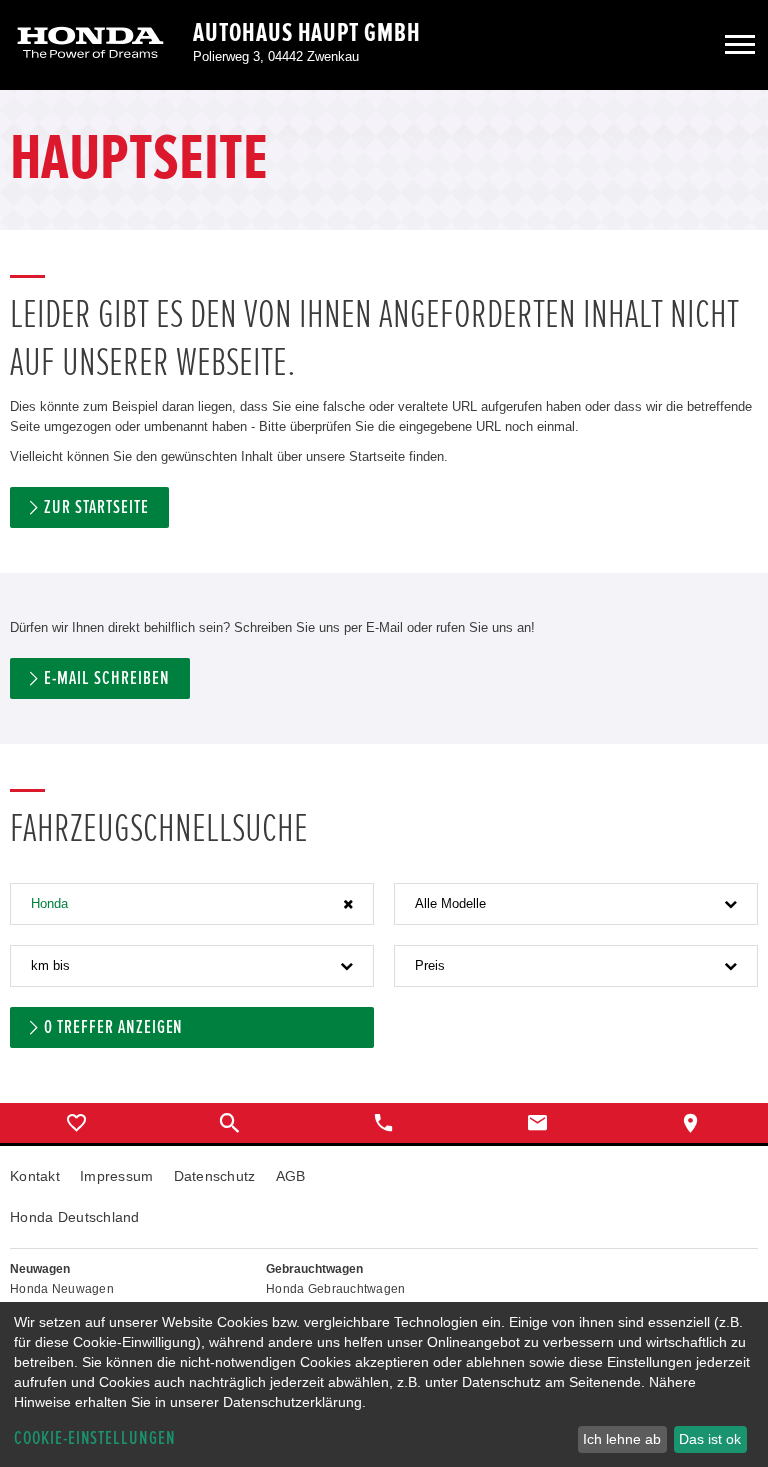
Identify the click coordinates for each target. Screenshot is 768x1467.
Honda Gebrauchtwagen (336, 1289)
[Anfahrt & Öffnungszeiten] (691, 1123)
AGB (291, 1176)
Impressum (117, 1176)
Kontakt (35, 1176)
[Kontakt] (538, 1123)
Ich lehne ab (622, 1439)
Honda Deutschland (75, 1217)
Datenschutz (215, 1176)
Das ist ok (710, 1439)
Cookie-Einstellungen (95, 1438)
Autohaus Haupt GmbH (307, 33)
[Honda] (90, 44)
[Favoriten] (77, 1123)
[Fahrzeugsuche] (231, 1123)
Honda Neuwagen (62, 1289)
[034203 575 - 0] (384, 1123)
